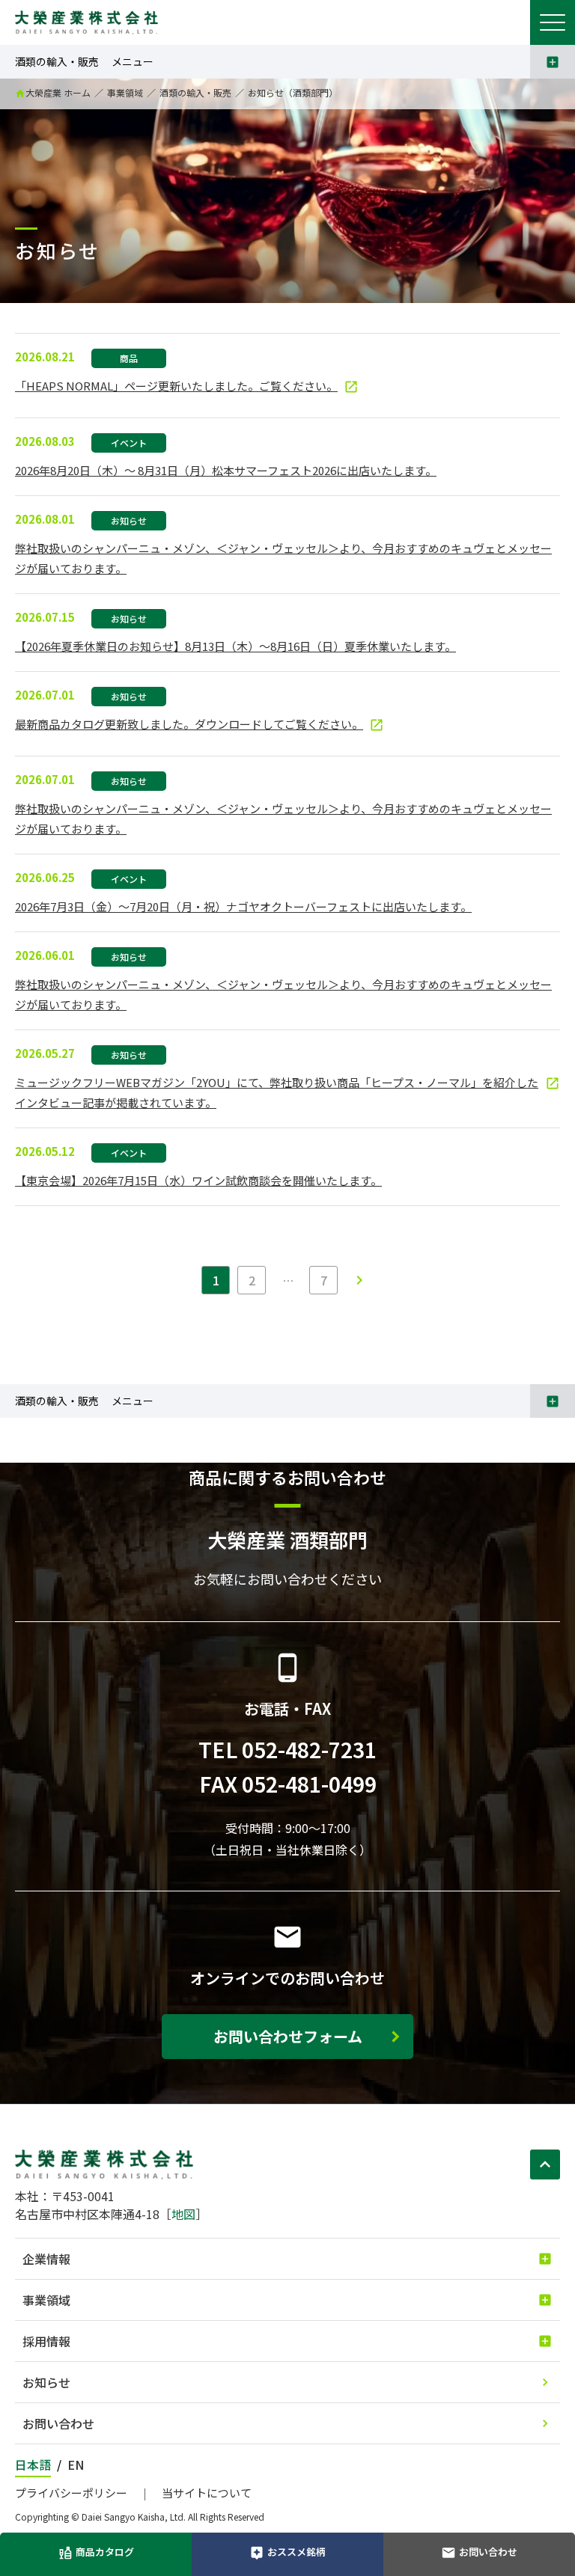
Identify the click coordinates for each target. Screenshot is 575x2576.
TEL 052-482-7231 (287, 1749)
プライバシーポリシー (71, 2493)
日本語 (33, 2465)
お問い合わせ (58, 2423)
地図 (183, 2214)
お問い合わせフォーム (288, 2036)
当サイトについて (207, 2493)
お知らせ (46, 2382)
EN (76, 2465)
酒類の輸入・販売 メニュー (84, 61)
